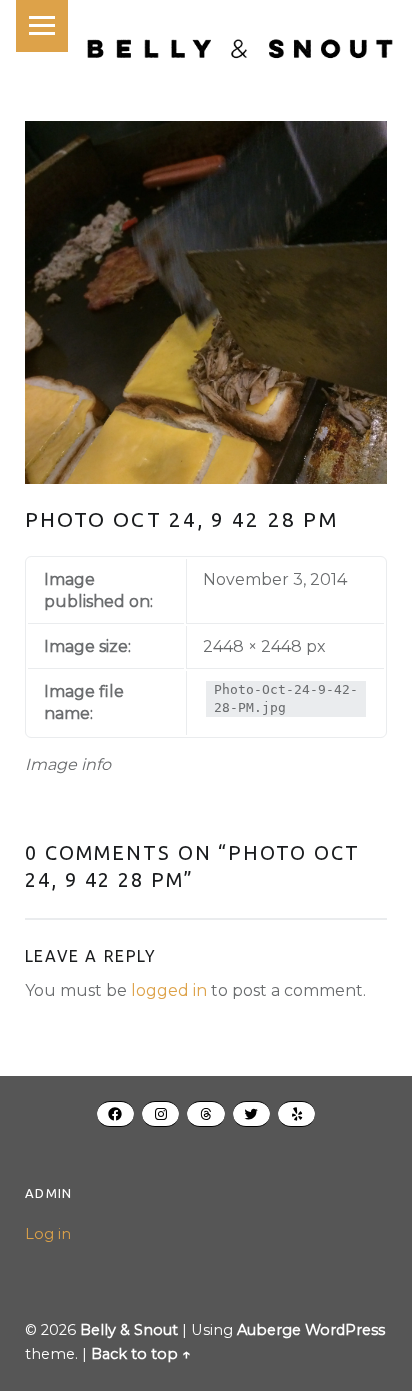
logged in (169, 990)
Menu (42, 26)
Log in (48, 1234)
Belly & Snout (129, 1330)
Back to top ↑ (141, 1354)
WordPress (345, 1330)
